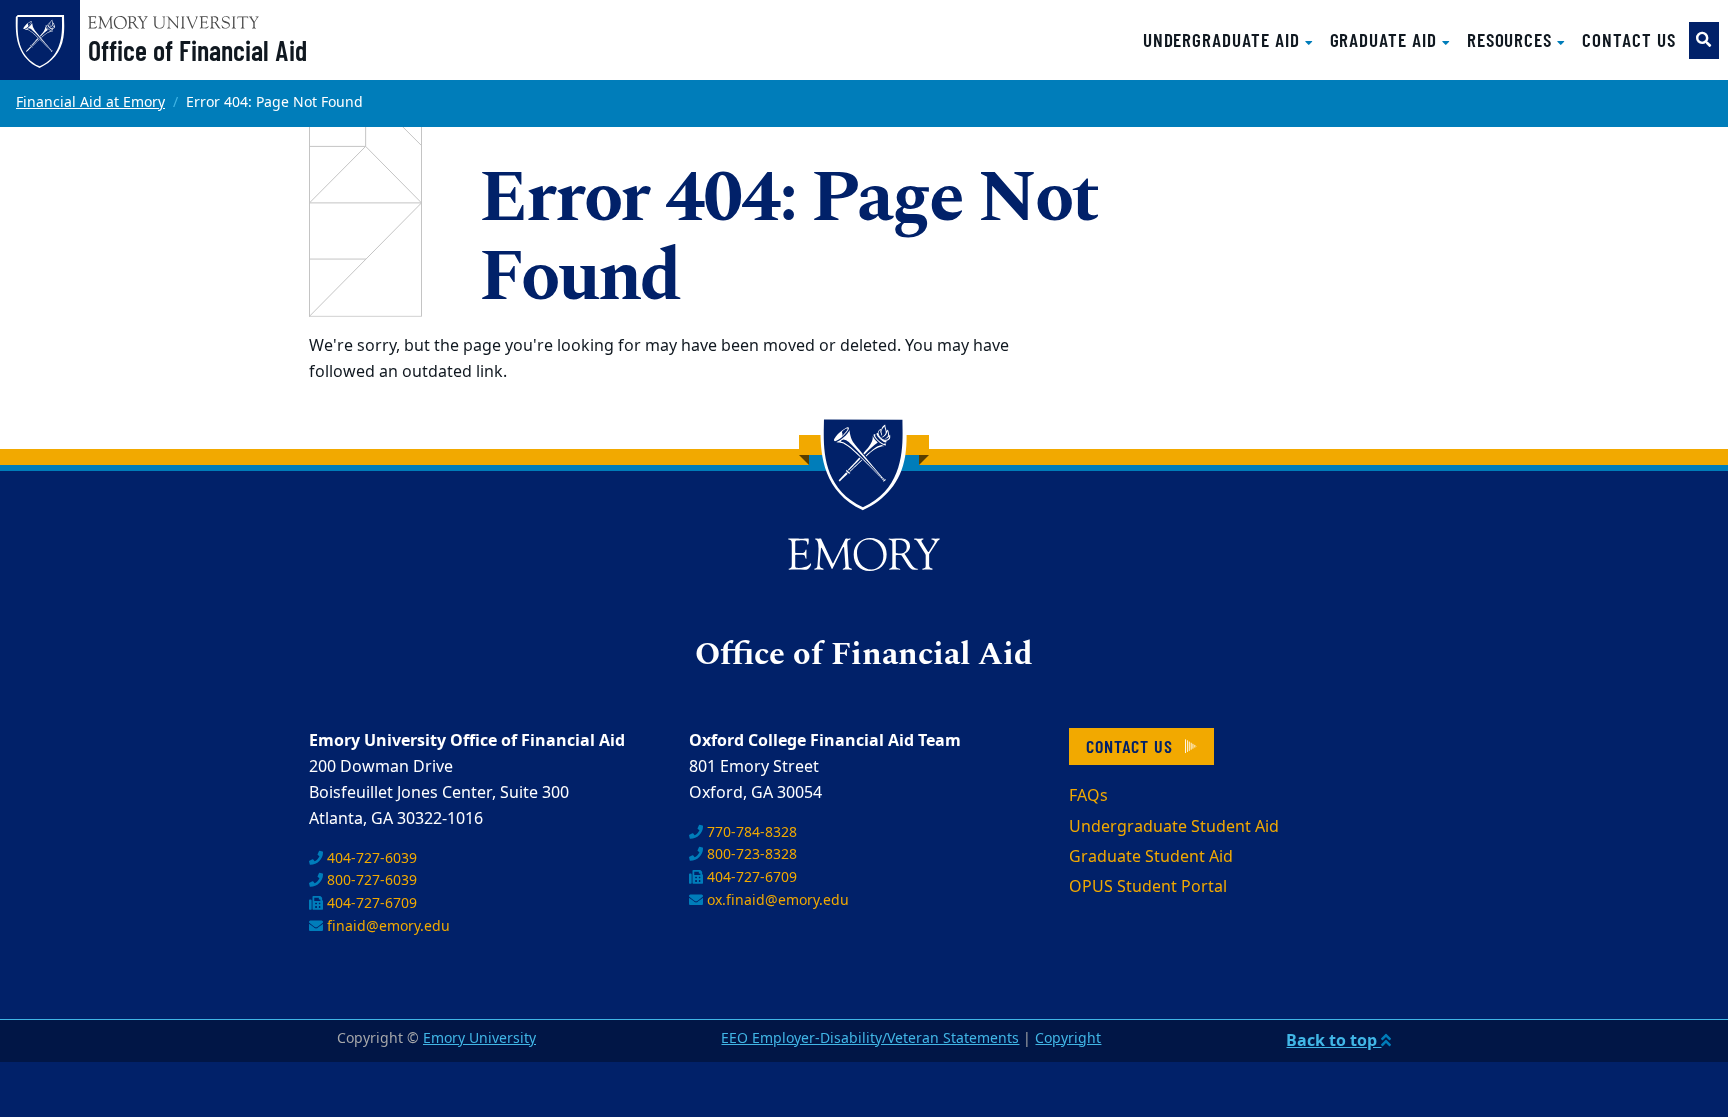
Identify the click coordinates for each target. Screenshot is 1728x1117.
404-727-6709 (370, 903)
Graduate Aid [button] (1386, 39)
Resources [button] (1512, 39)
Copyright (1068, 1038)
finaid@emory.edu (386, 926)
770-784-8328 (750, 832)
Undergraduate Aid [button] (1224, 39)
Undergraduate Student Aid (1174, 827)
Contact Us (1628, 39)
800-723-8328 (750, 854)
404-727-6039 (370, 858)
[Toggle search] (1704, 40)
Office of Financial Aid (197, 50)
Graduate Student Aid (1151, 857)
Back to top (1333, 1041)
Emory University (479, 1038)
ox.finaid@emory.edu (776, 900)
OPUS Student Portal (1148, 887)
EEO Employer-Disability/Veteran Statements (870, 1038)
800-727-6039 (370, 880)
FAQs (1088, 796)
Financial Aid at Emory (90, 102)
